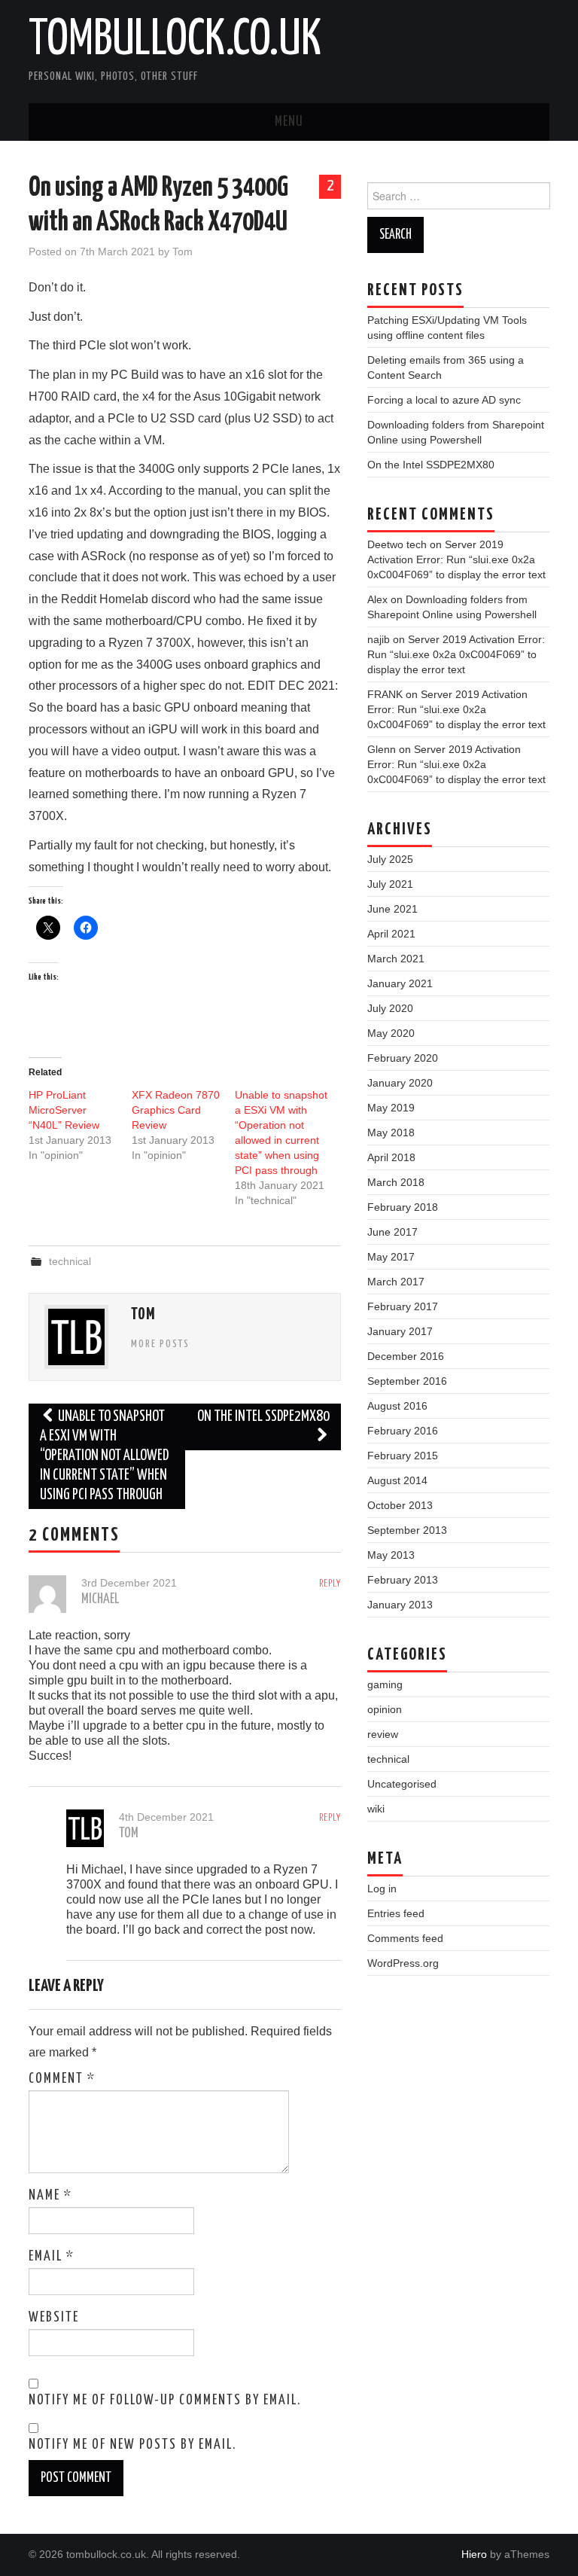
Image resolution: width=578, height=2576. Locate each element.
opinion (385, 1709)
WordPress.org (403, 1963)
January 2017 (400, 1331)
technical (70, 1261)
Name (50, 2196)
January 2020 (400, 1083)
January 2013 (400, 1605)
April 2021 (391, 934)
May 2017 (391, 1257)
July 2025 (390, 859)
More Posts (160, 1344)
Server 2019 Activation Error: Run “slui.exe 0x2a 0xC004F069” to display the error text (456, 559)
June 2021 (392, 909)
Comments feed (405, 1938)
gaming (385, 1684)
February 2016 (403, 1431)
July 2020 (390, 1008)
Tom (183, 252)
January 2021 (400, 983)
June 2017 (392, 1232)
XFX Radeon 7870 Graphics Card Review (176, 1110)
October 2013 (400, 1505)
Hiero (474, 2554)
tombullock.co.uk (175, 41)
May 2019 (391, 1108)
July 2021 (390, 884)
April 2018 (391, 1157)
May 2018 (391, 1133)
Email (52, 2257)
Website (54, 2318)
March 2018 (396, 1182)
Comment (62, 2079)
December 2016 (406, 1356)
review (383, 1734)
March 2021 (396, 959)
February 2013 (403, 1580)
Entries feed (396, 1913)
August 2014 (397, 1480)
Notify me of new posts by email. (132, 2445)
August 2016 (397, 1406)
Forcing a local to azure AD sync (444, 400)
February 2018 (403, 1207)
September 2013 (407, 1530)
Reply (330, 1584)
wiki (376, 1809)
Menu (289, 122)
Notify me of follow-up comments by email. (165, 2401)
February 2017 (403, 1306)
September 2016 (407, 1381)
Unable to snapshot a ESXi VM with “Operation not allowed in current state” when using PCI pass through (104, 1456)
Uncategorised (402, 1784)
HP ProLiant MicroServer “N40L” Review (64, 1110)
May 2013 (391, 1555)
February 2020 (403, 1058)
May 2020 (391, 1033)
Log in (382, 1889)
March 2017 (396, 1282)
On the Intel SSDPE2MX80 (263, 1417)
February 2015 (403, 1456)
